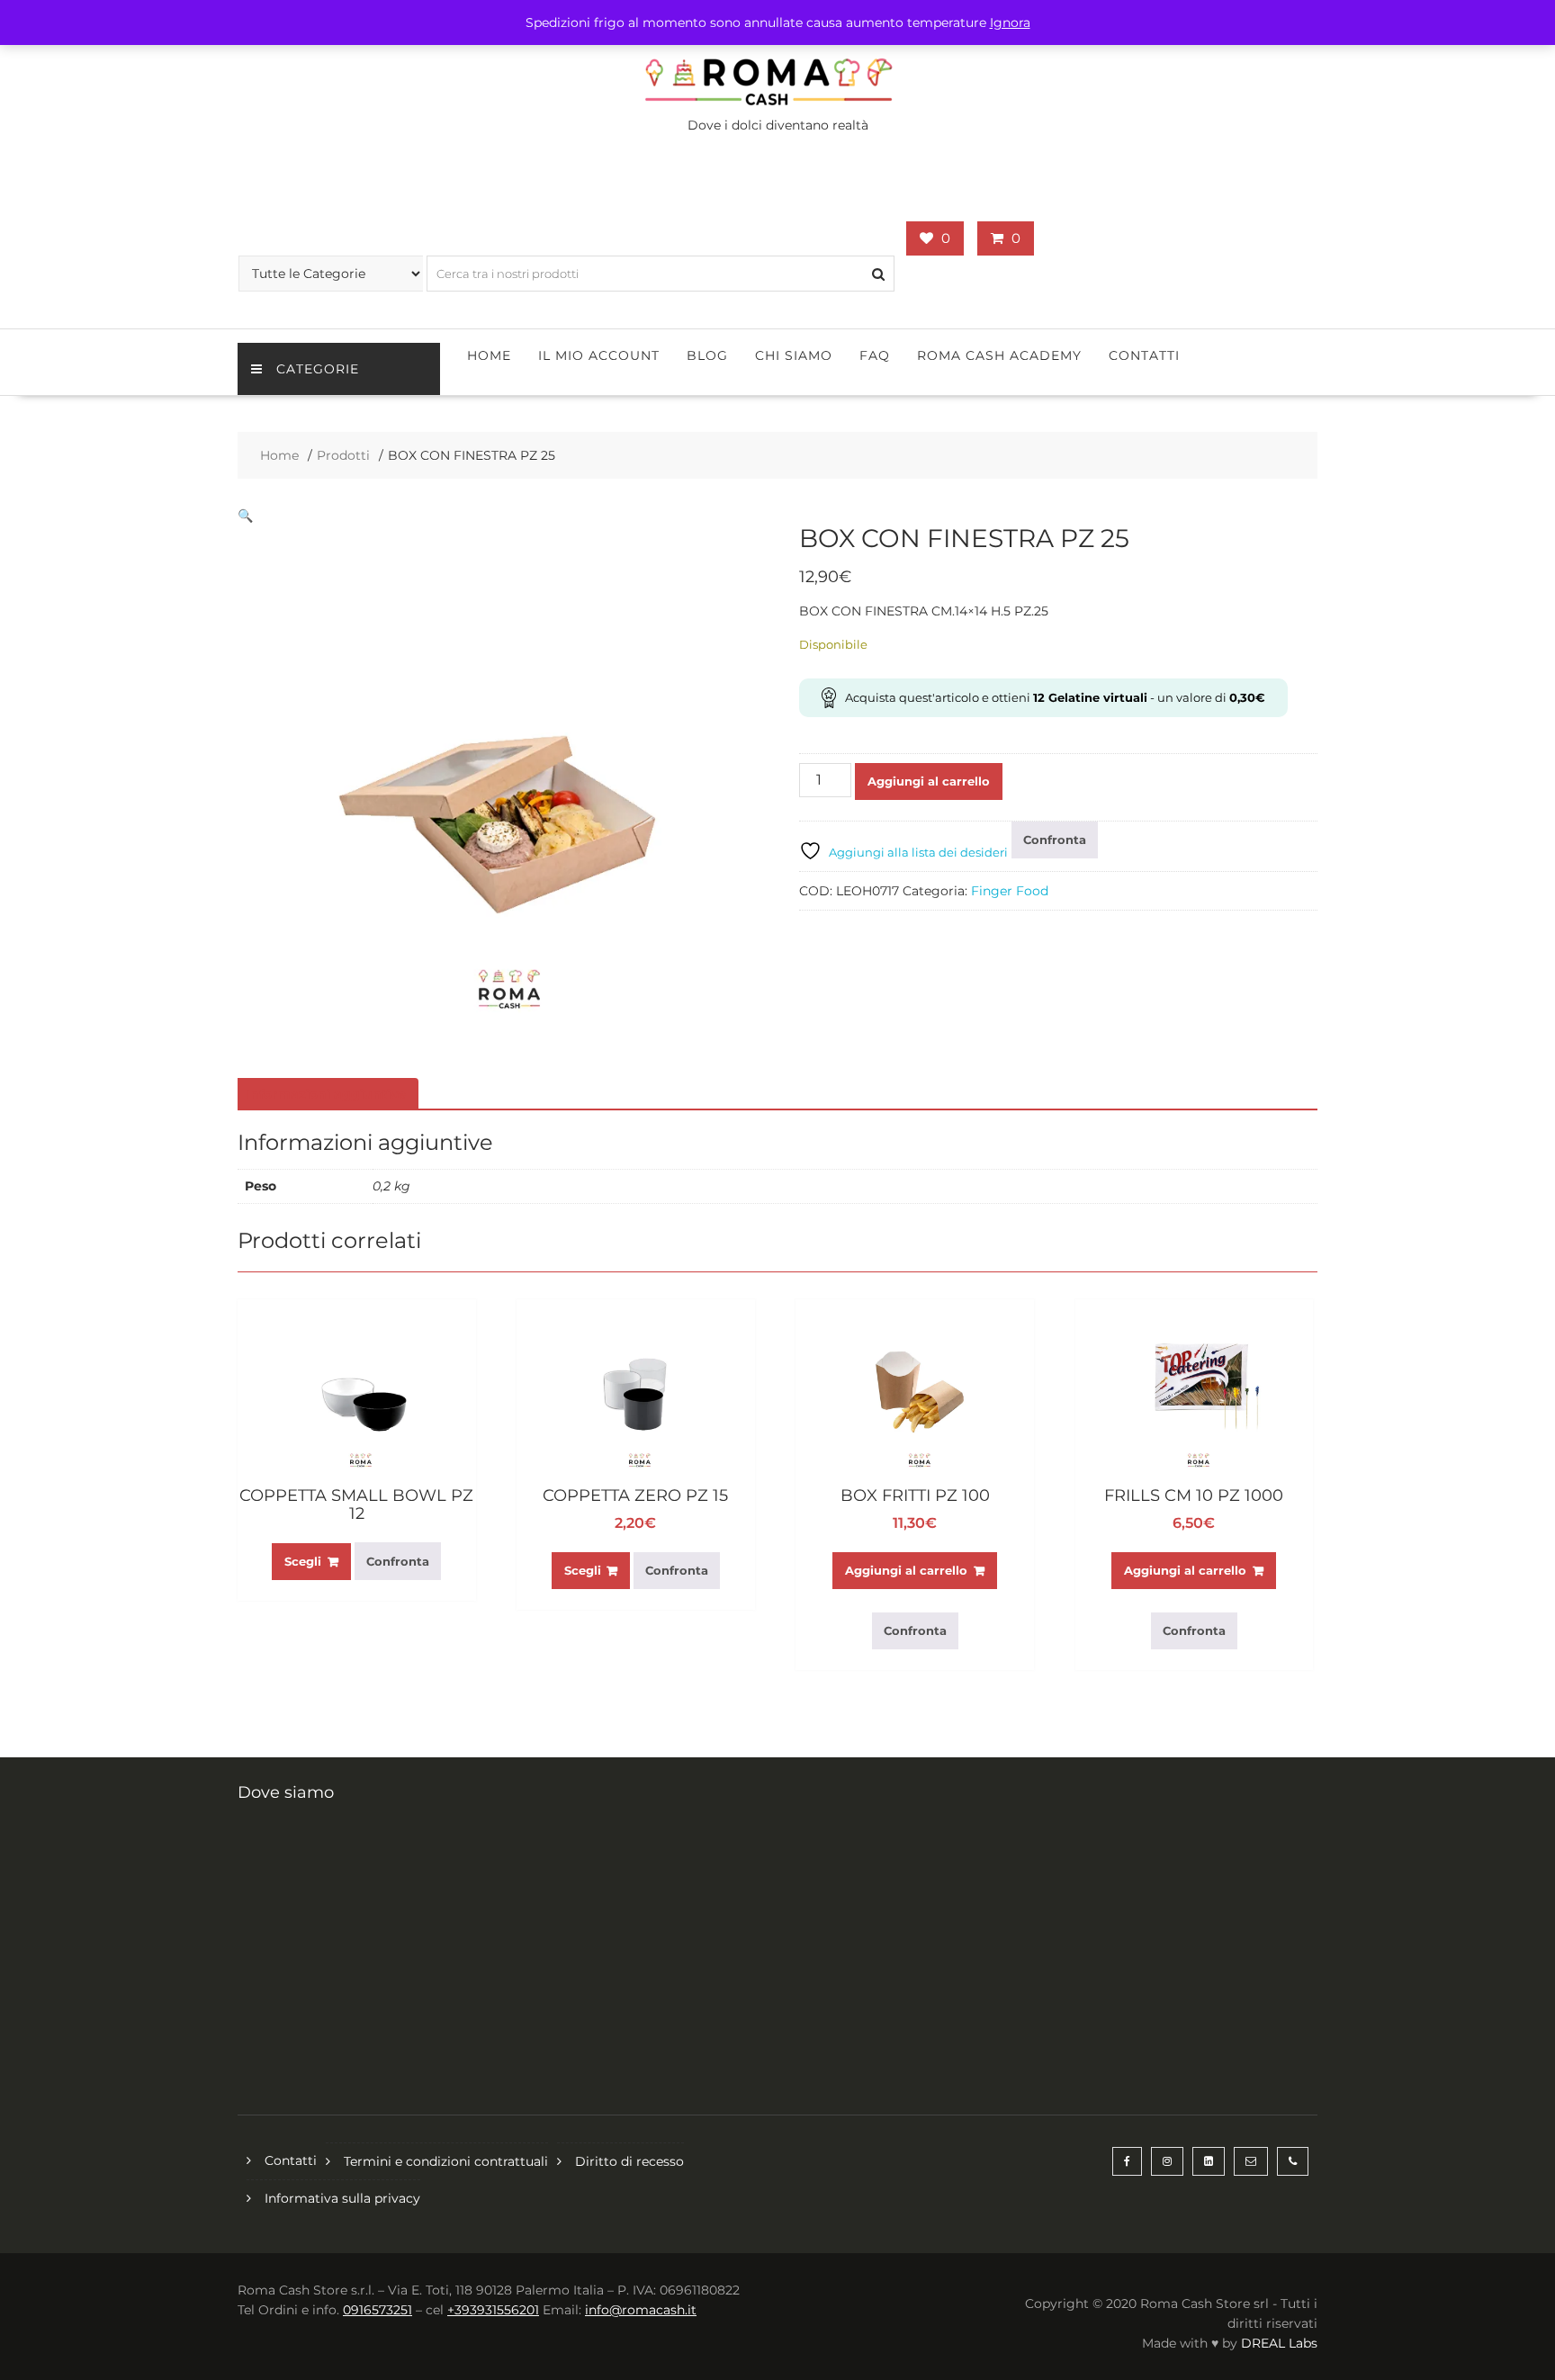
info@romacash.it (641, 2310)
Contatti (1144, 355)
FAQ (875, 355)
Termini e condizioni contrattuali (446, 2161)
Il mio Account (599, 355)
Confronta (1055, 840)
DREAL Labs (1279, 2343)
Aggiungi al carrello (929, 781)
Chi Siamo (794, 355)
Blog (707, 355)
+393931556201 (493, 2310)
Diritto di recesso (629, 2161)
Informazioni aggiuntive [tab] (326, 1094)
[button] (245, 516)
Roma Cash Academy (999, 355)
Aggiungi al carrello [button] (906, 1570)
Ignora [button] (1010, 22)
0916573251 (378, 2310)
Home (489, 355)
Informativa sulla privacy (342, 2198)
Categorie (318, 369)
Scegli (303, 1561)
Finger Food (1010, 891)
